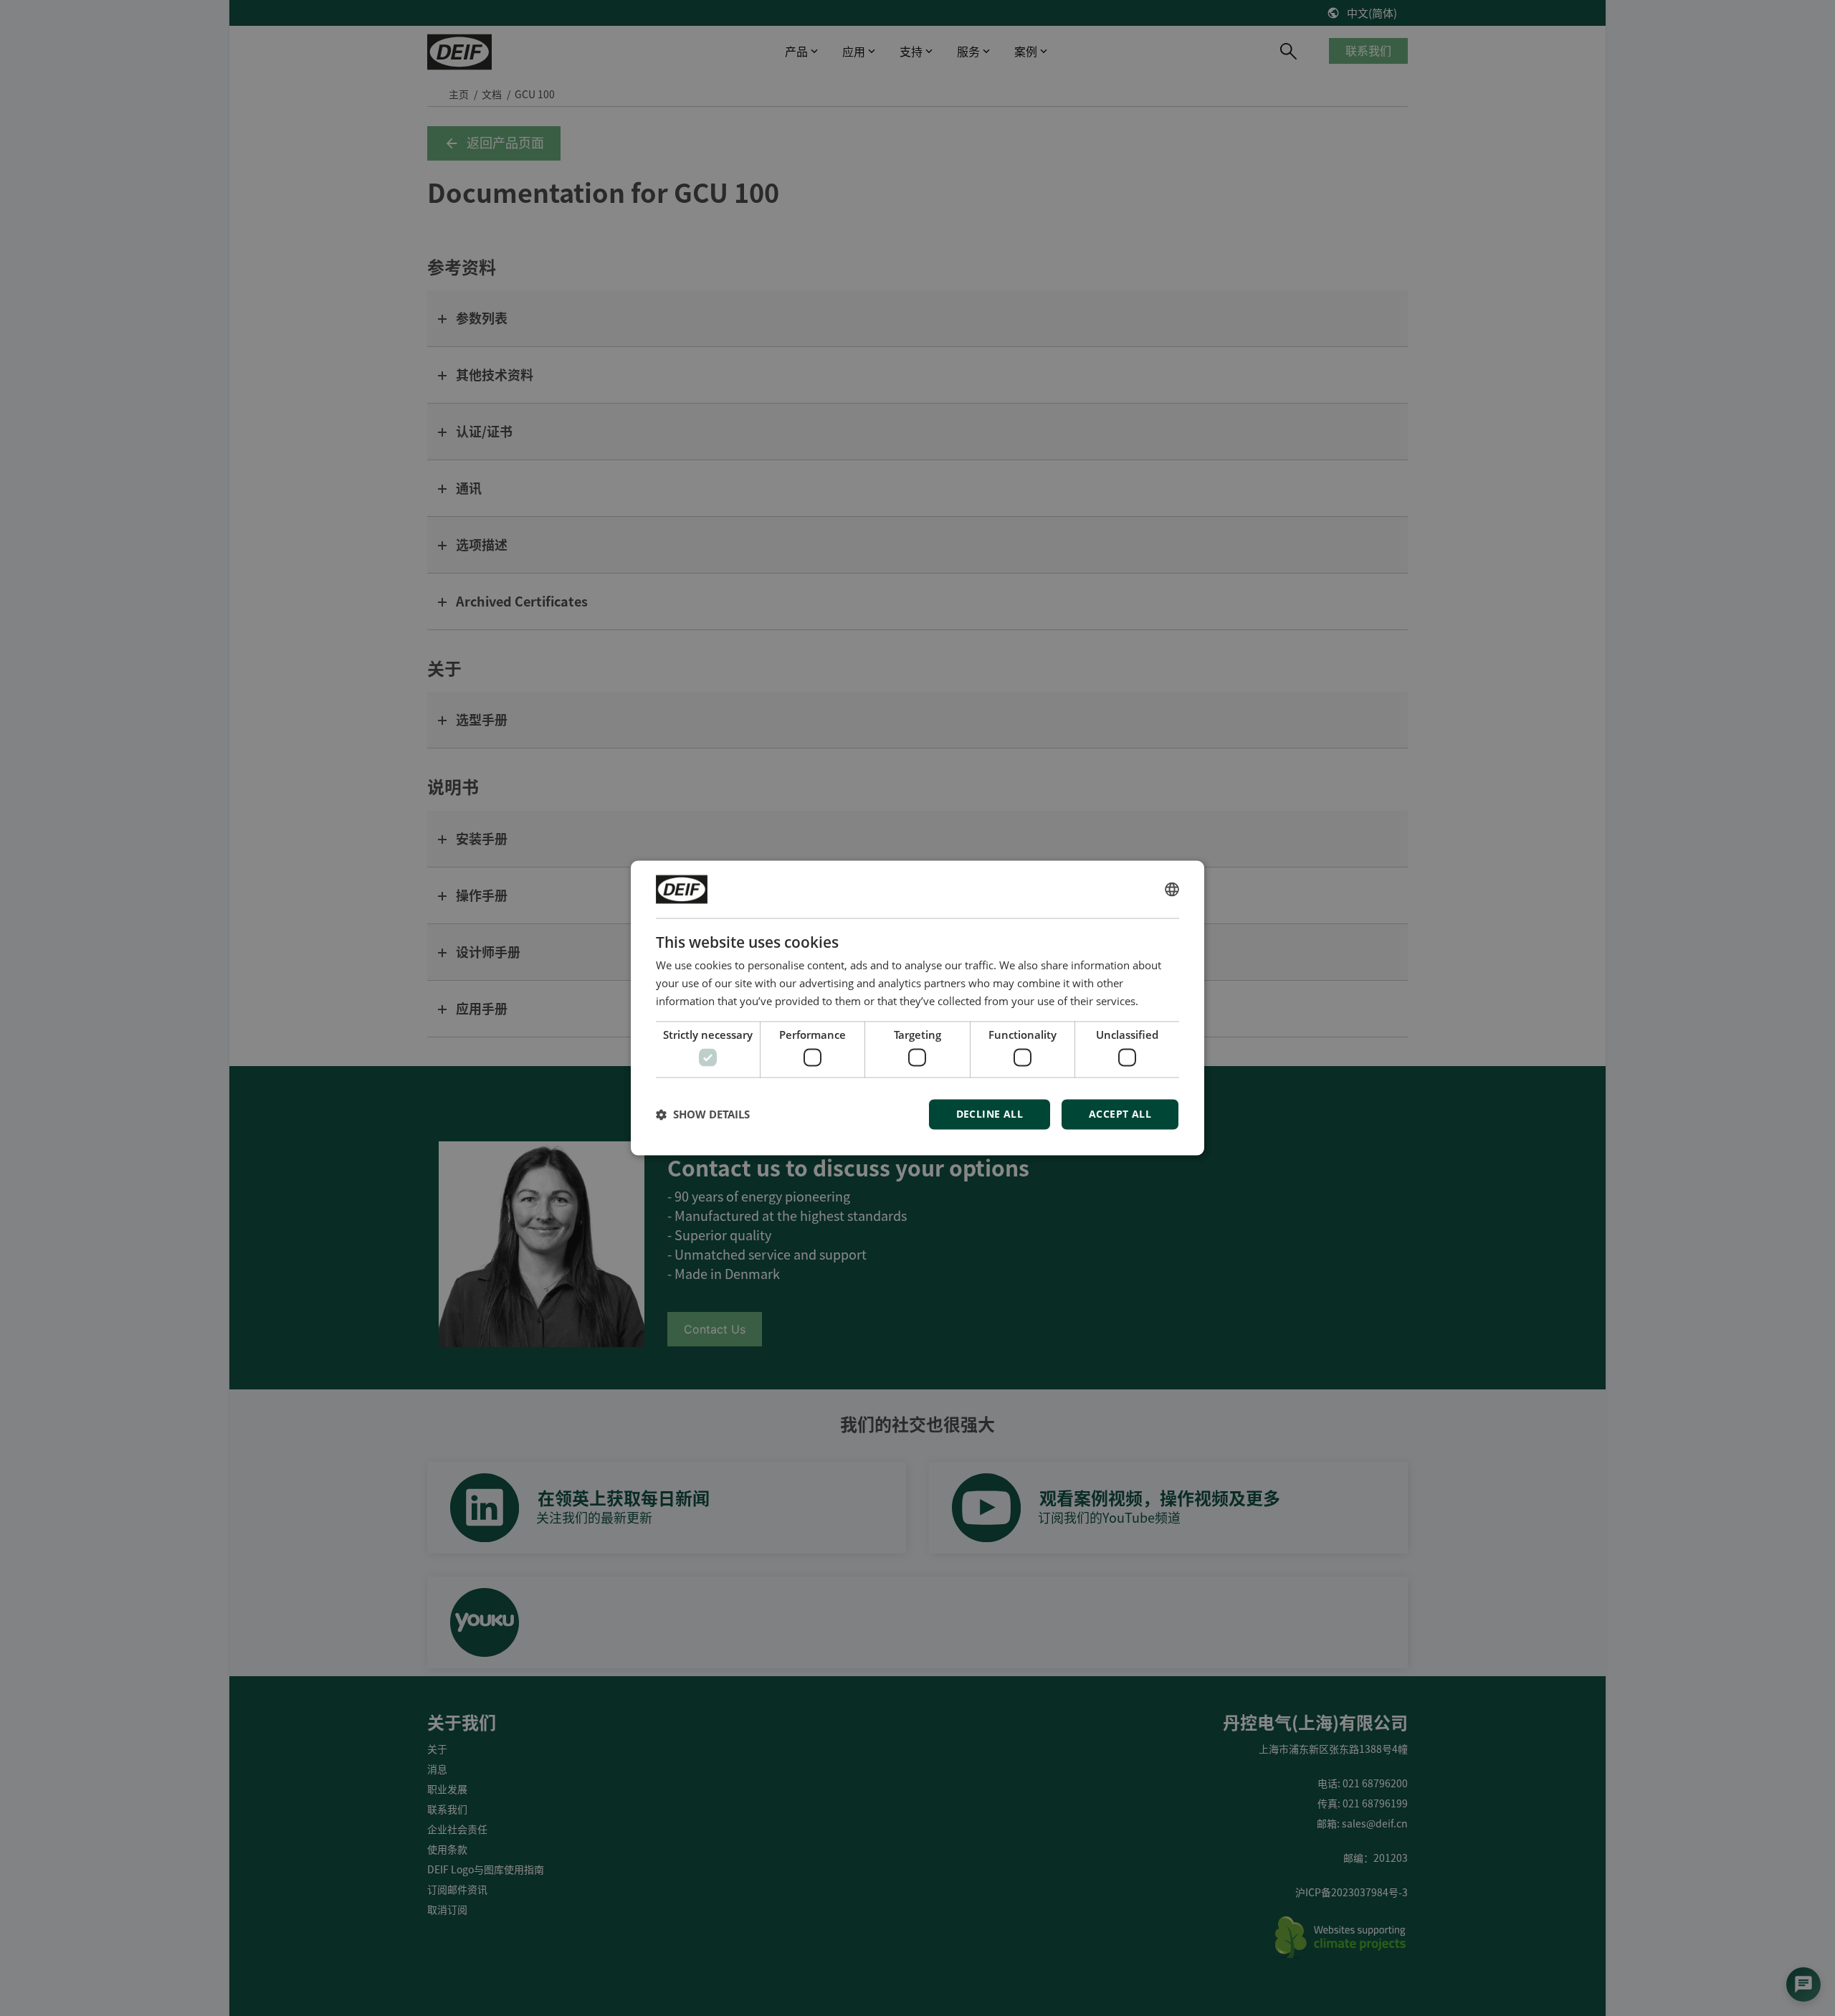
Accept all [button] (1120, 1114)
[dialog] (917, 1008)
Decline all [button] (990, 1114)
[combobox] (1172, 889)
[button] (703, 1115)
